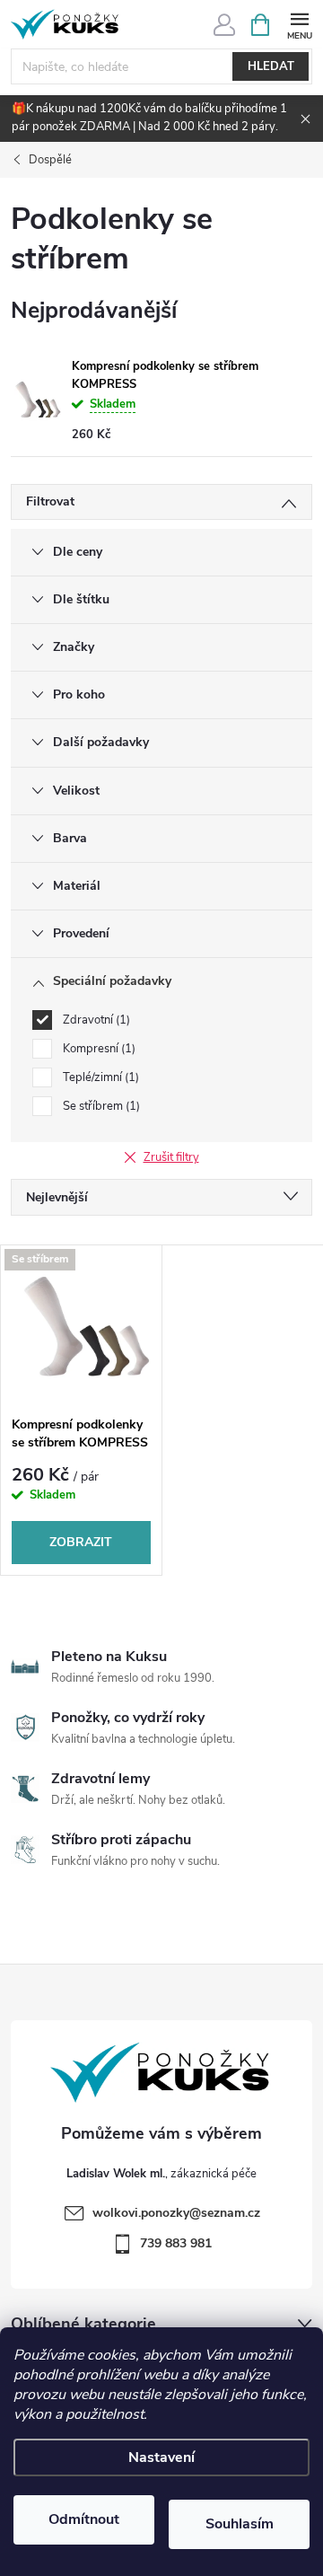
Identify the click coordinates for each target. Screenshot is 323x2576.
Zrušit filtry (171, 1157)
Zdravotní (95, 1020)
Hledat (271, 66)
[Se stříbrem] (81, 1326)
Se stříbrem (100, 1106)
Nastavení (161, 2457)
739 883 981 (176, 2243)
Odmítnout (84, 2519)
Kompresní (97, 1049)
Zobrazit (81, 1542)
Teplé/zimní (99, 1077)
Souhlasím (240, 2524)
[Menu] (299, 24)
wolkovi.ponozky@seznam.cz (176, 2213)
